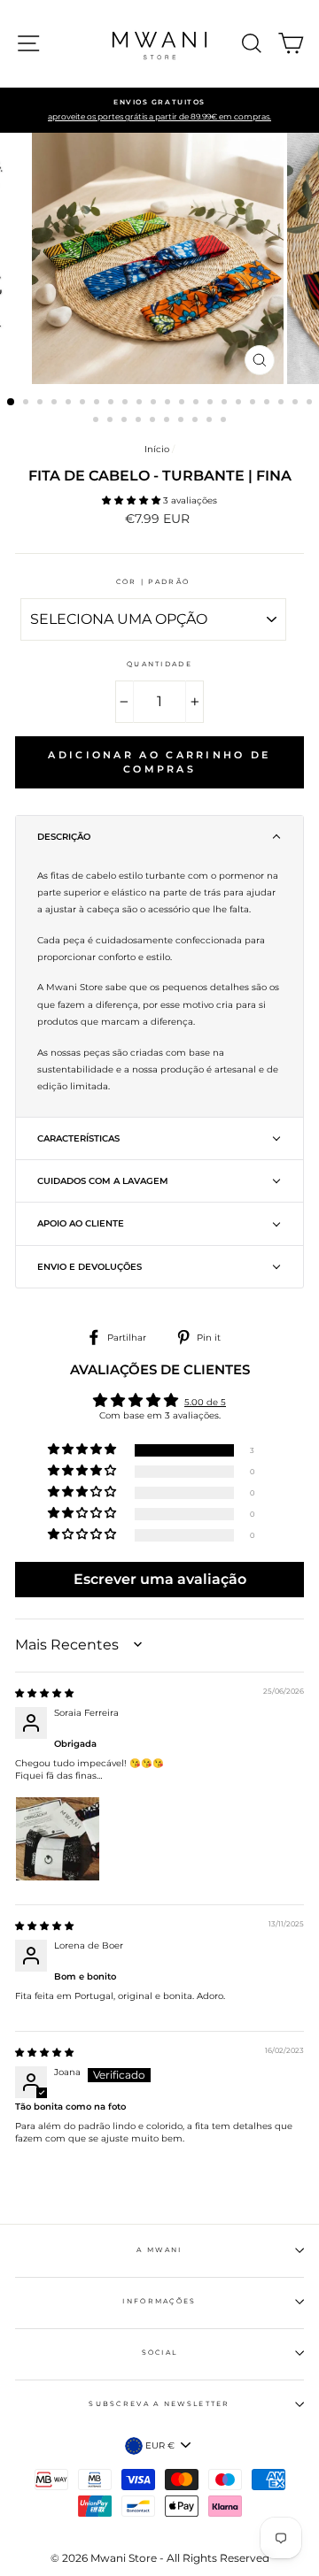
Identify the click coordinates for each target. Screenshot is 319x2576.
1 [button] (12, 403)
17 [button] (240, 404)
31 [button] (211, 421)
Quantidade (159, 664)
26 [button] (140, 421)
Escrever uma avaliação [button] (160, 1579)
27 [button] (154, 421)
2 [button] (27, 404)
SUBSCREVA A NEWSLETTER (159, 2404)
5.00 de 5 (205, 1402)
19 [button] (268, 404)
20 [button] (283, 404)
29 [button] (183, 421)
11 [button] (155, 404)
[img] (44, 1693)
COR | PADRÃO (153, 582)
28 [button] (168, 421)
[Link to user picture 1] (58, 1839)
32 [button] (225, 421)
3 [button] (42, 404)
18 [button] (254, 404)
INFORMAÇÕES (159, 2301)
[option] (159, 111)
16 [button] (226, 404)
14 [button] (198, 404)
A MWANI (159, 2250)
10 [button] (141, 404)
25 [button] (126, 421)
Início (157, 449)
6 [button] (84, 404)
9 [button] (127, 404)
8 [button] (113, 404)
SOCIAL (160, 2353)
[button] (132, 500)
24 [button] (112, 421)
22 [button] (311, 404)
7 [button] (98, 404)
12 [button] (169, 404)
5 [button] (70, 404)
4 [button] (56, 404)
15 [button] (212, 404)
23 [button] (97, 421)
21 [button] (297, 404)
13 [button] (183, 404)
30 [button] (197, 421)
